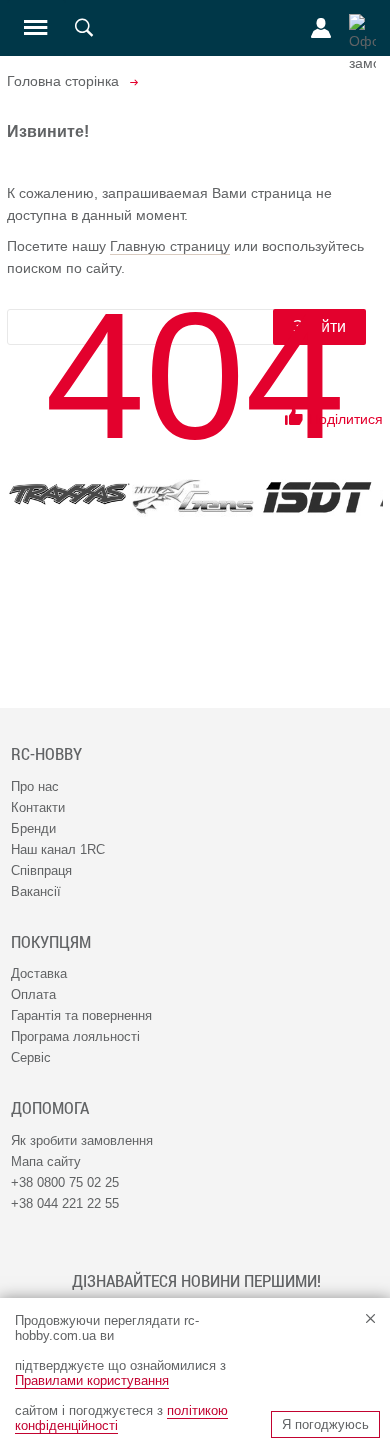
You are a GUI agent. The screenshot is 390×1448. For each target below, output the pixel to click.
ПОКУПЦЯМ (51, 942)
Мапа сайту (46, 1161)
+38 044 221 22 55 (65, 1203)
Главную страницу (170, 246)
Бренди (33, 828)
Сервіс (31, 1057)
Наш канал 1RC (58, 849)
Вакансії (36, 891)
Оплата (33, 994)
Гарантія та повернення (81, 1015)
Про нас (35, 786)
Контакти (38, 807)
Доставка (39, 973)
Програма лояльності (75, 1036)
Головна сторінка (63, 81)
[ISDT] (317, 497)
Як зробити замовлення (82, 1140)
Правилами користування (92, 1380)
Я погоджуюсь (325, 1424)
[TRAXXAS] (69, 494)
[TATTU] (193, 496)
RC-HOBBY (46, 754)
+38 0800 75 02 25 (65, 1182)
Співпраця (41, 870)
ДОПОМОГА (50, 1108)
